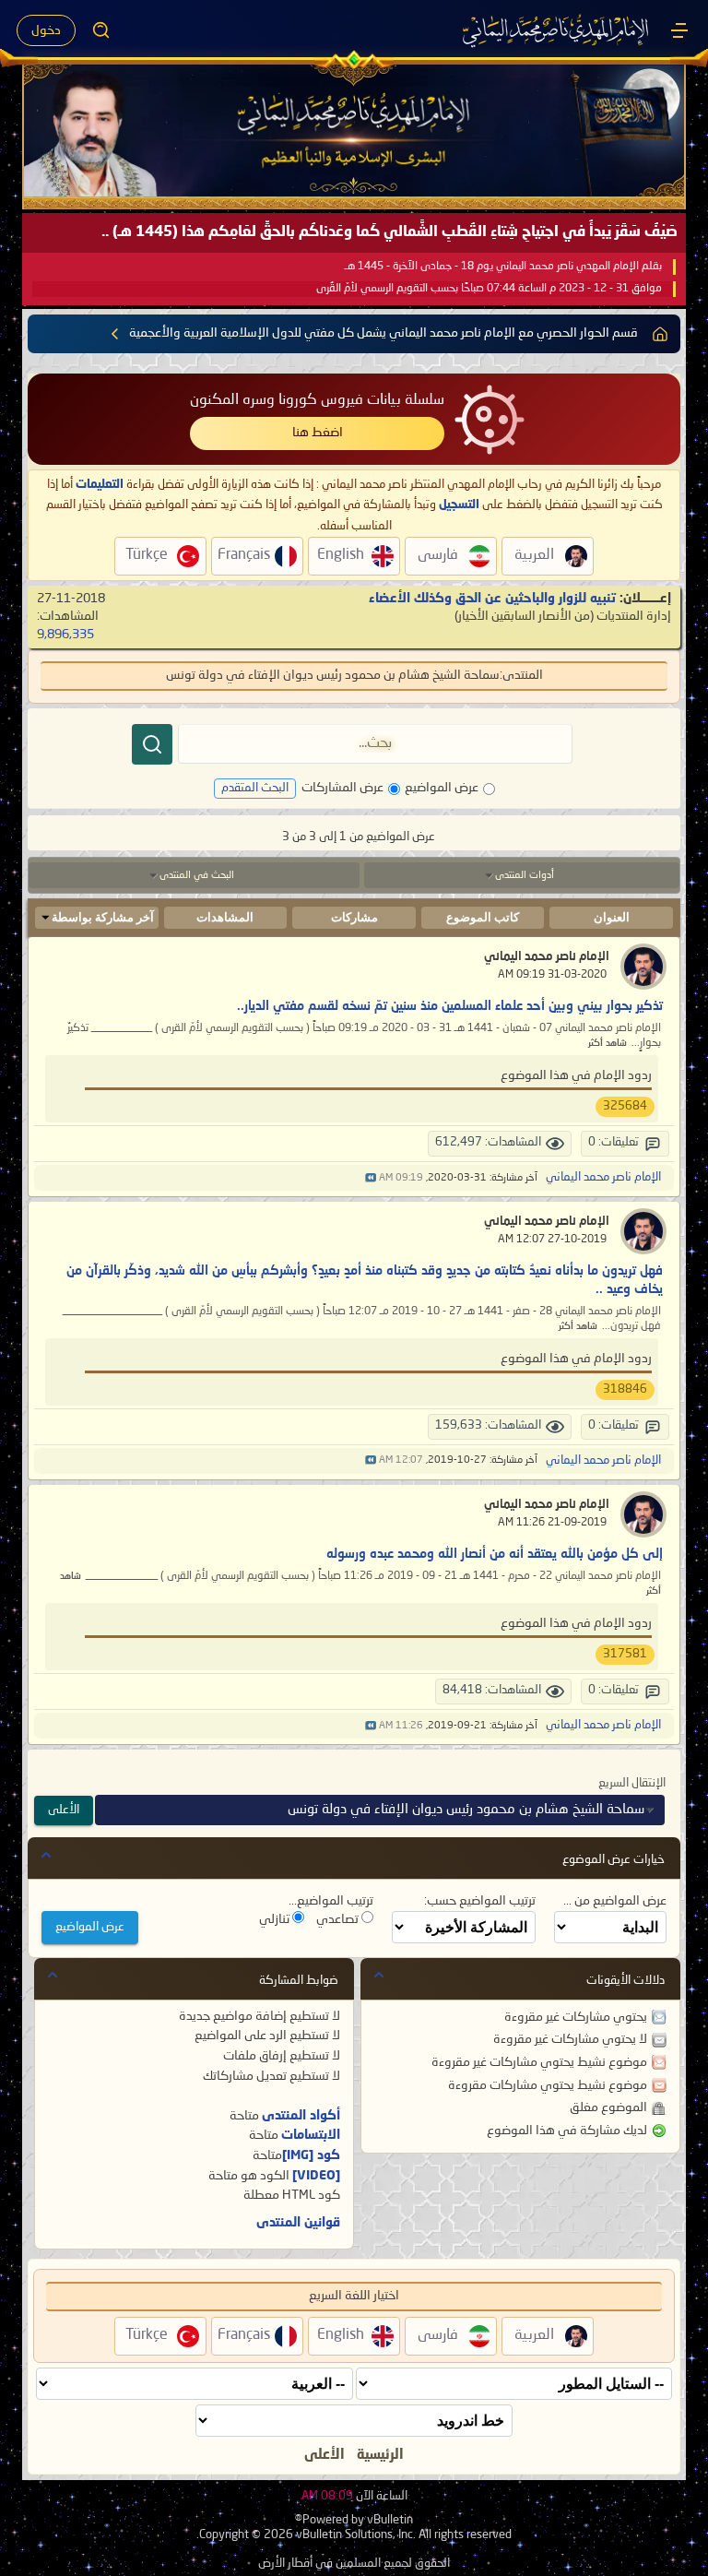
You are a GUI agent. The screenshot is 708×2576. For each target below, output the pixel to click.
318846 (625, 1389)
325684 (625, 1106)
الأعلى (64, 1810)
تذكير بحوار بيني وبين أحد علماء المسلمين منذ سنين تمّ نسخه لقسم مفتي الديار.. (450, 1006)
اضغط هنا (318, 433)
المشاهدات (225, 917)
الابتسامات (311, 2135)
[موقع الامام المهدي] (557, 30)
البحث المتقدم (255, 788)
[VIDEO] (316, 2176)
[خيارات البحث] (101, 30)
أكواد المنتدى (301, 2116)
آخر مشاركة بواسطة (103, 917)
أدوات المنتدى (525, 876)
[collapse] (46, 1855)
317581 (625, 1654)
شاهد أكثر (608, 1044)
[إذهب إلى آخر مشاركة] (371, 1178)
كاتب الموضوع (483, 917)
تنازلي (276, 1919)
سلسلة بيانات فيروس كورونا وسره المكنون (317, 400)
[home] (660, 334)
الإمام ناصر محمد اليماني (547, 957)
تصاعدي (339, 1919)
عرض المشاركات (342, 788)
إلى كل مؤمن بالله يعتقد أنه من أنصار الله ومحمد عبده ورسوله (495, 1554)
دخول (46, 30)
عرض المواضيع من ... (615, 1901)
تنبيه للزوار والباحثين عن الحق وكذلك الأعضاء (492, 599)
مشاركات (354, 917)
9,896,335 (65, 635)
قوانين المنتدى (298, 2223)
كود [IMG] (311, 2155)
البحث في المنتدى (197, 876)
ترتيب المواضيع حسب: (480, 1901)
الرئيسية (380, 2455)
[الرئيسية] (679, 30)
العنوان (612, 917)
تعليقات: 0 (614, 1142)
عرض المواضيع (442, 788)
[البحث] (152, 744)
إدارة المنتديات (634, 616)
